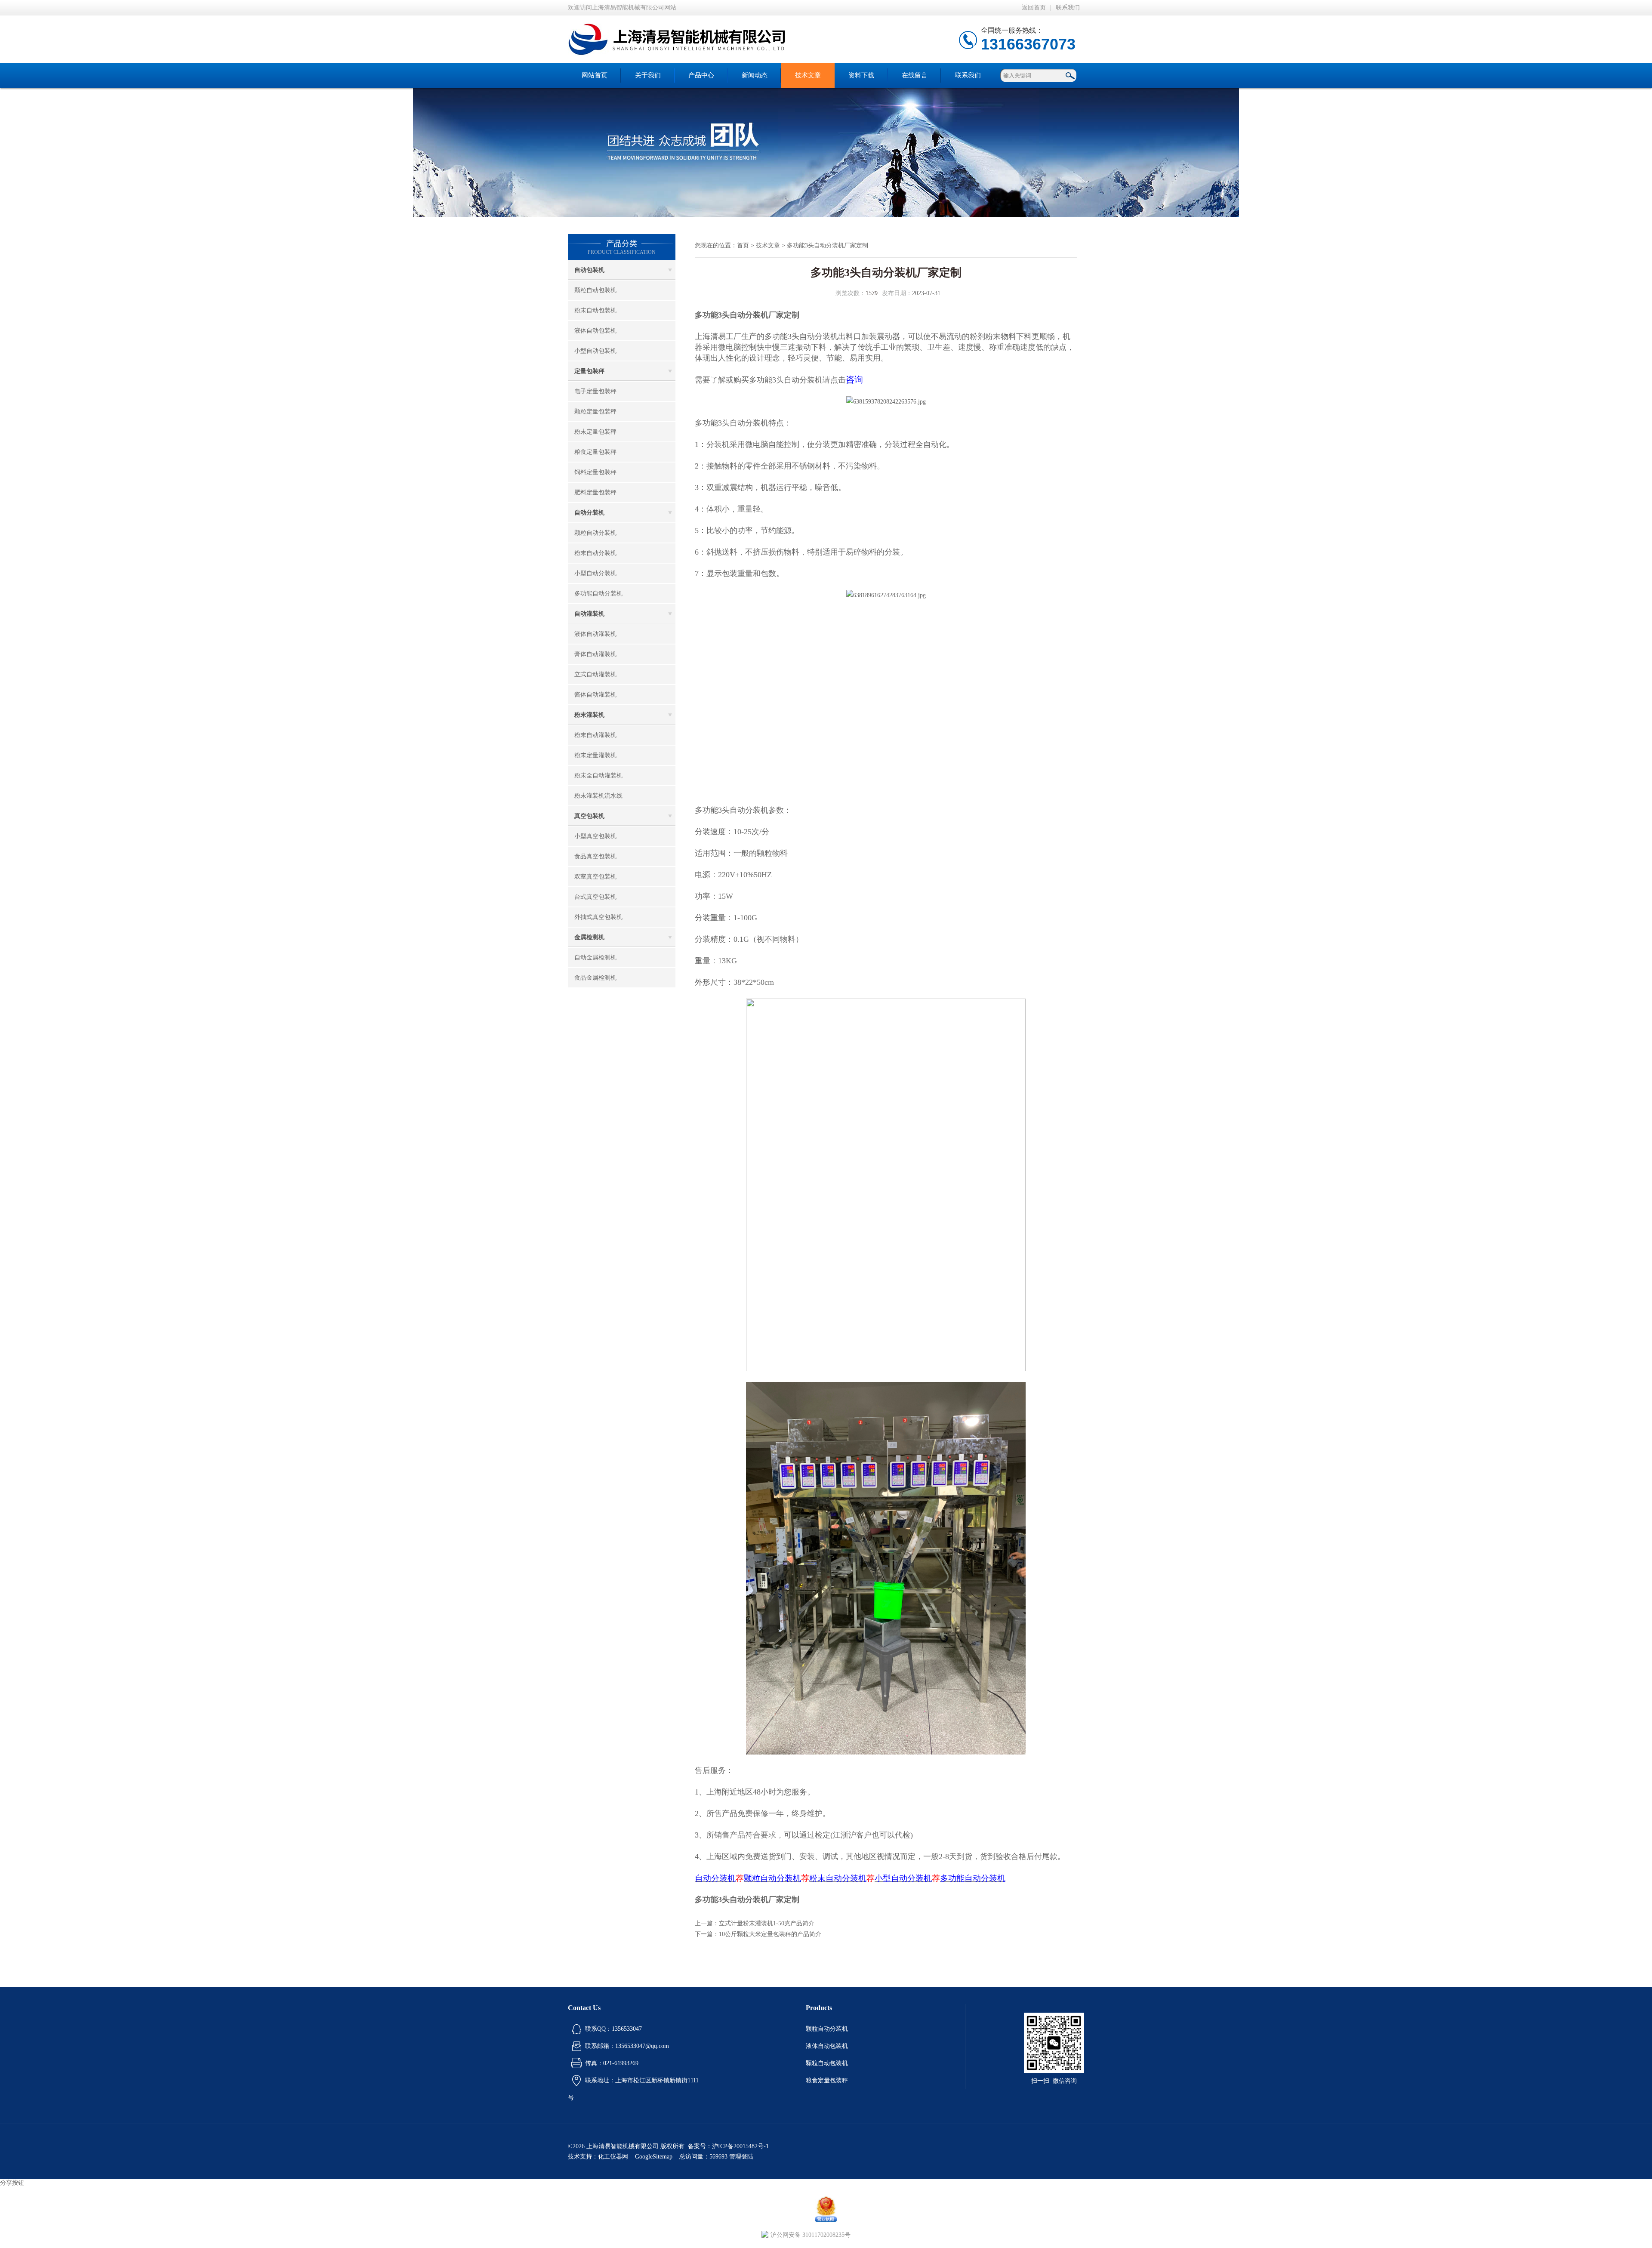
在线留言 (915, 75)
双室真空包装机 (595, 877)
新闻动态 (755, 75)
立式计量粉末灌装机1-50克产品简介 (767, 1923)
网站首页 (595, 75)
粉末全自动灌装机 (598, 776)
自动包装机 (589, 270)
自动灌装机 (589, 614)
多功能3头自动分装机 (801, 336)
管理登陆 (741, 2157)
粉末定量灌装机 (595, 755)
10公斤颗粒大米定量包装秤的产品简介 (770, 1934)
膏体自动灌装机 (595, 654)
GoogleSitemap (654, 2157)
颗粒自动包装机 (595, 290)
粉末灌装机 (589, 715)
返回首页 (1034, 8)
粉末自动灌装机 (595, 735)
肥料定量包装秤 (595, 492)
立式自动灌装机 (595, 674)
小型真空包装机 (595, 836)
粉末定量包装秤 (595, 432)
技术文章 (808, 75)
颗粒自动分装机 (595, 533)
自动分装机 (589, 513)
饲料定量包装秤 (595, 472)
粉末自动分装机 (595, 553)
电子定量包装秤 (595, 391)
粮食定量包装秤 (595, 452)
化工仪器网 (613, 2157)
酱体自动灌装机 (595, 695)
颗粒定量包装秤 (595, 412)
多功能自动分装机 (598, 594)
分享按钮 (12, 2183)
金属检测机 (589, 937)
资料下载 (861, 75)
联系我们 (1068, 8)
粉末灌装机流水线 (598, 796)
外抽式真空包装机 (598, 917)
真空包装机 (589, 816)
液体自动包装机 (595, 331)
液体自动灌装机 (595, 634)
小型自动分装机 (595, 573)
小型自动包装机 (595, 351)
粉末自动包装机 (595, 310)
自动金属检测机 (595, 957)
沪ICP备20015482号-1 (740, 2146)
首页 (743, 245)
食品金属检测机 (595, 978)
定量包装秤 (589, 371)
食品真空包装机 (595, 856)
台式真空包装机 (595, 897)
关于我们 (648, 75)
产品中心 (701, 75)
